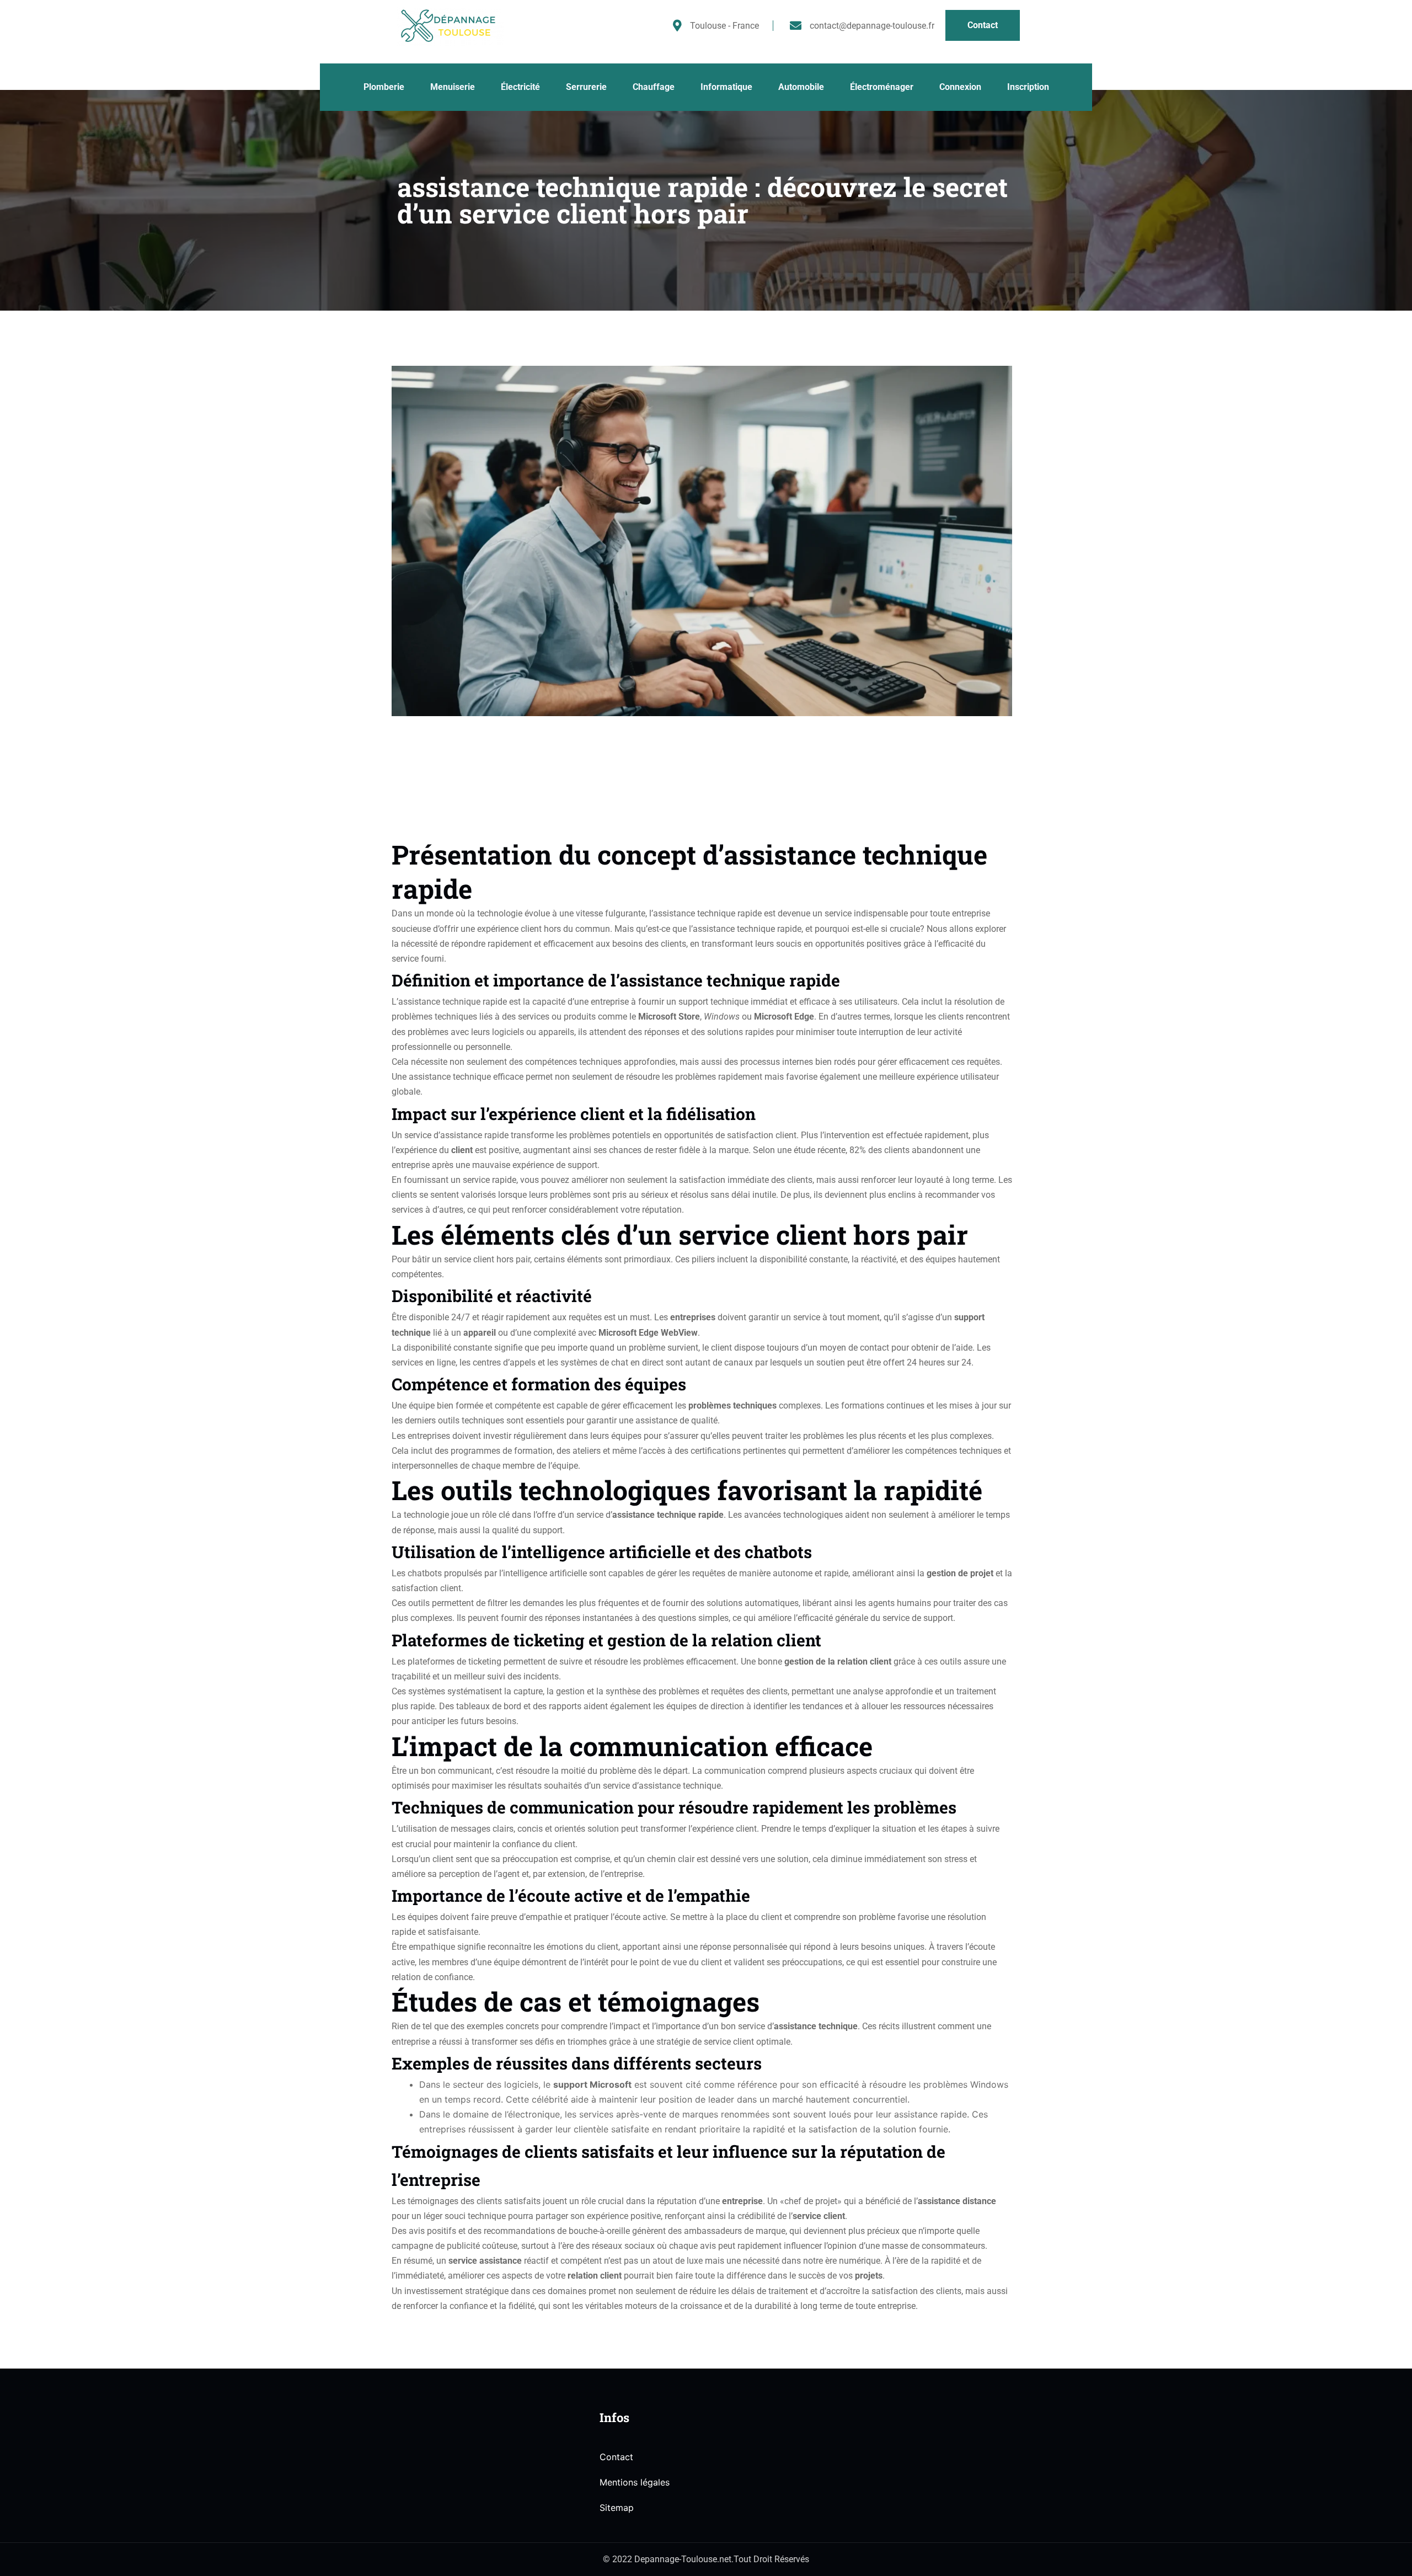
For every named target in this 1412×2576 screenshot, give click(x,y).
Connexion (960, 87)
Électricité (520, 87)
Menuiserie (453, 87)
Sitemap (617, 2508)
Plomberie (384, 87)
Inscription (1028, 87)
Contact (616, 2457)
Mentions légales (635, 2482)
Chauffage (654, 87)
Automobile (801, 87)
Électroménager (882, 87)
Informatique (726, 87)
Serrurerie (586, 87)
